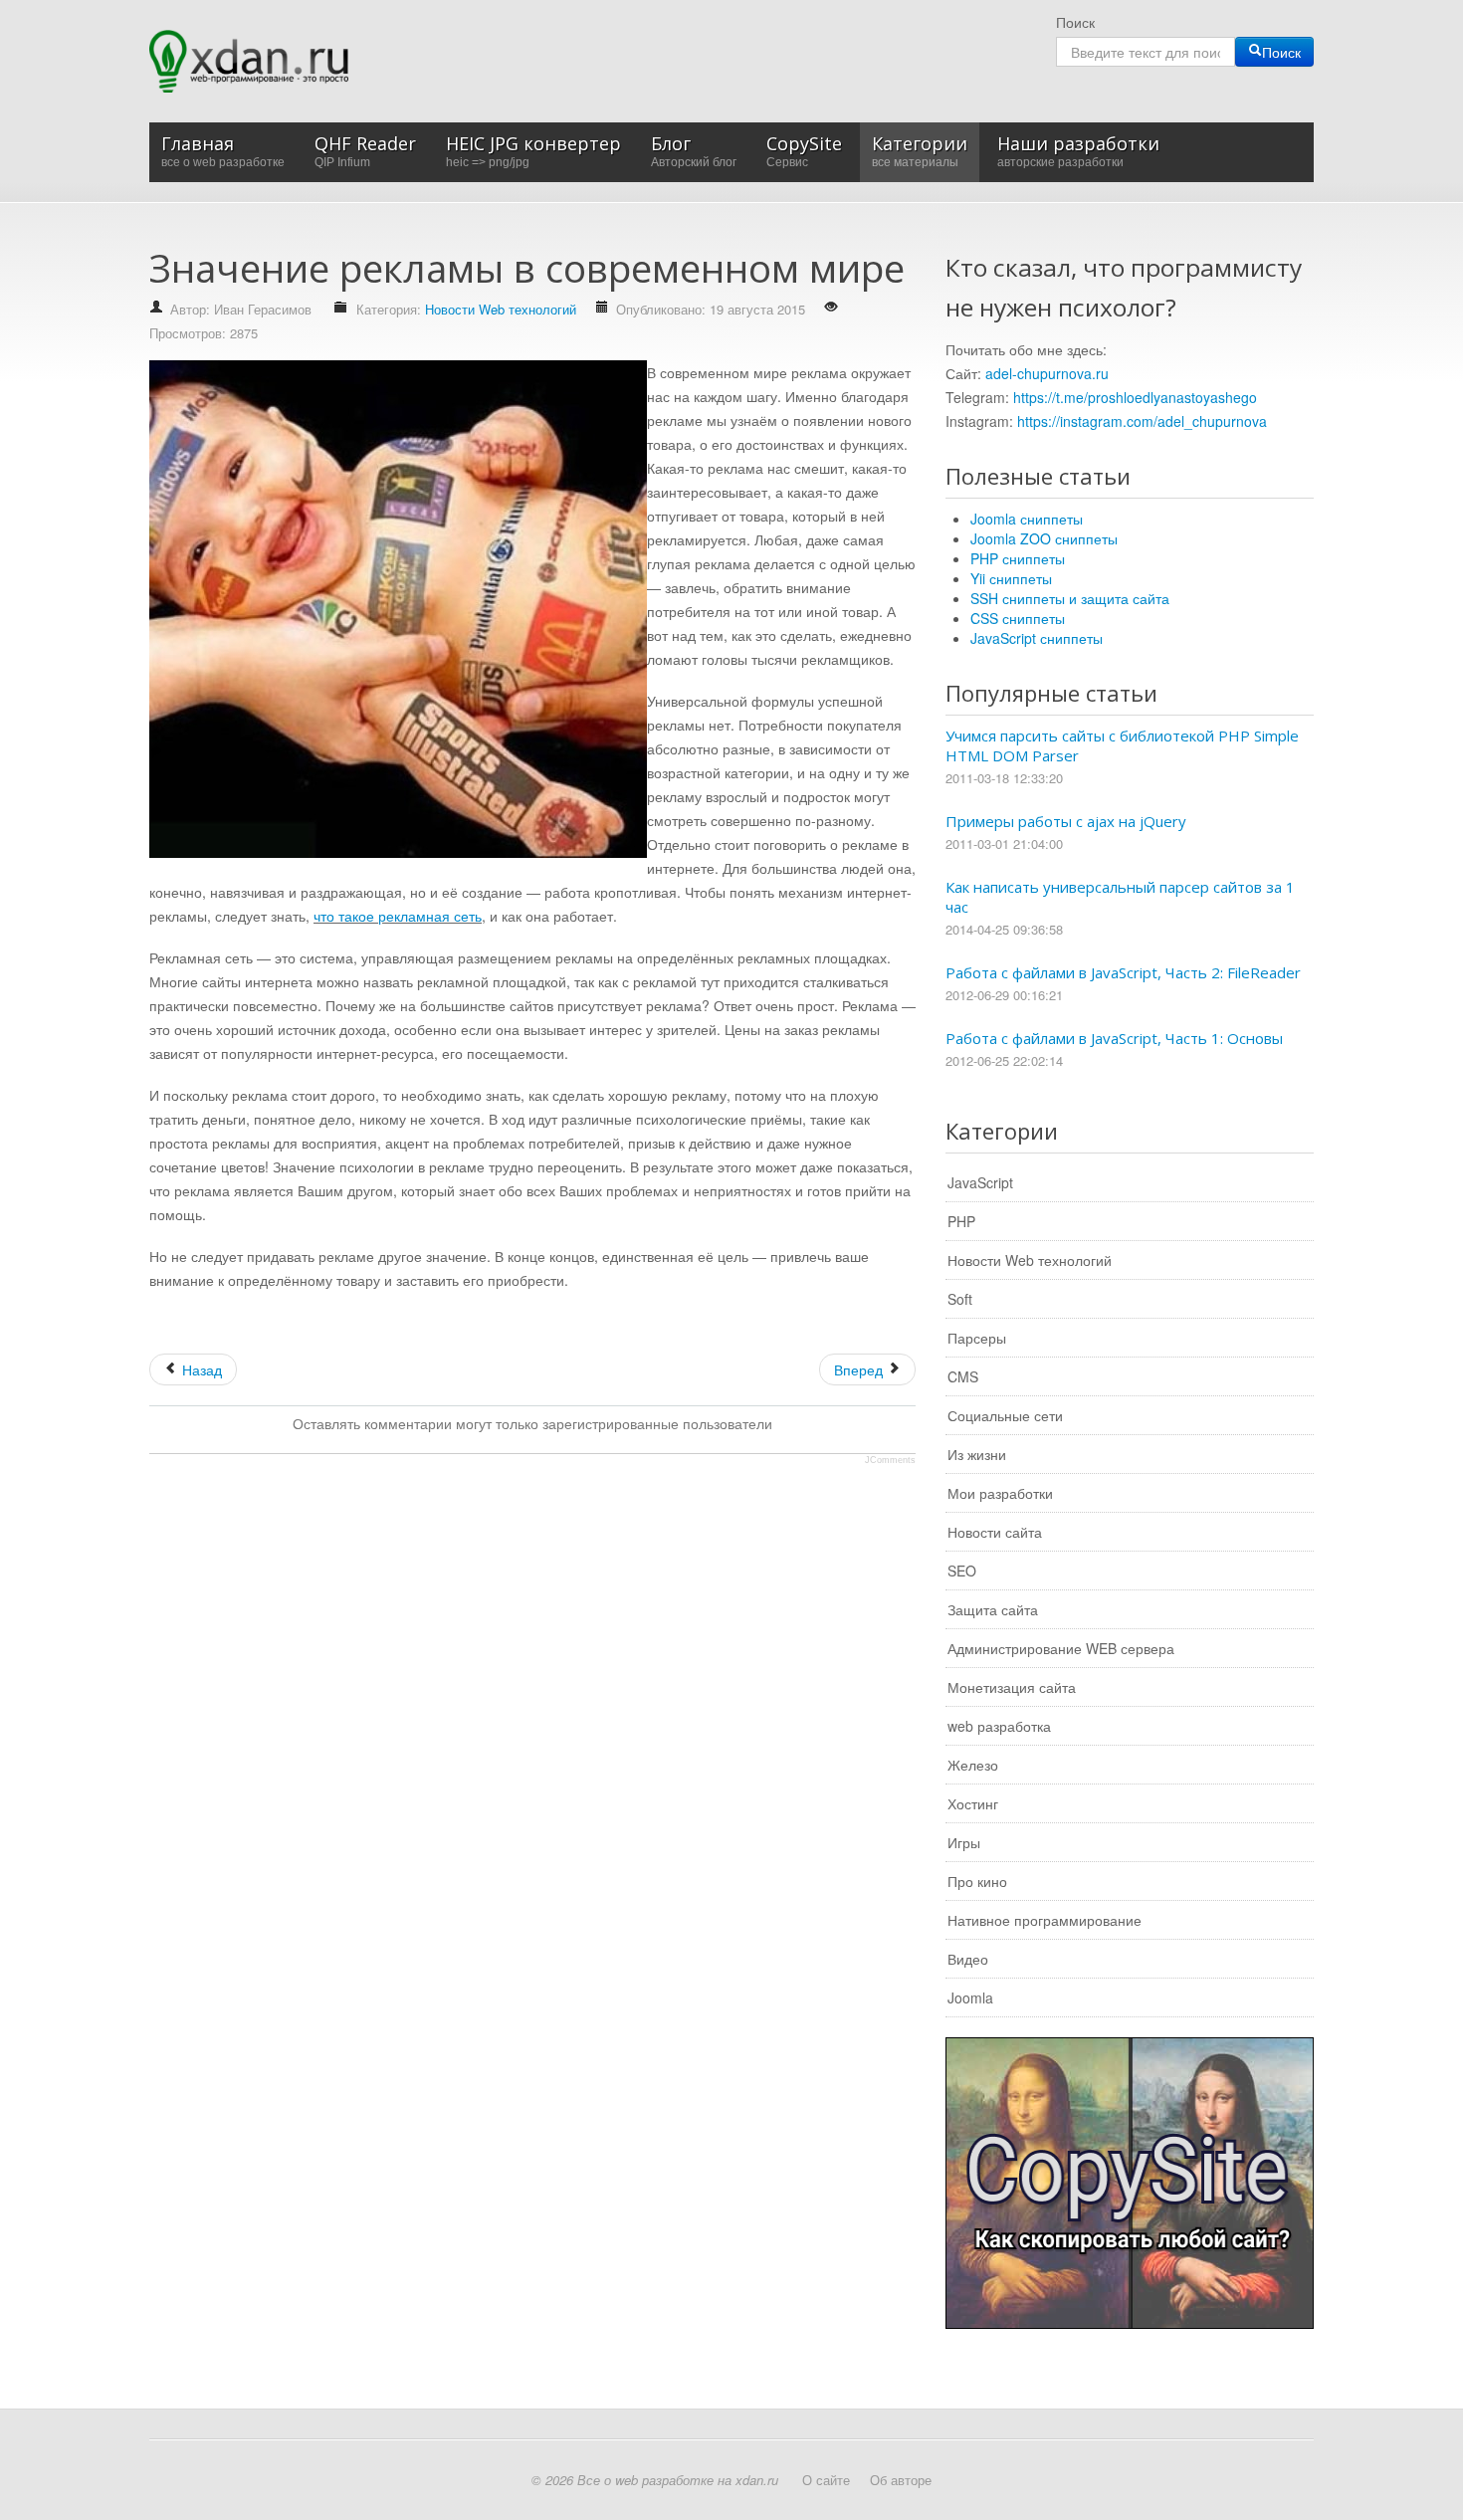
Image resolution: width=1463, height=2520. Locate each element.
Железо (973, 1765)
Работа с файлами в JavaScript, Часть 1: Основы (1114, 1038)
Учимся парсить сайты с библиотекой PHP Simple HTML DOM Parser (1122, 745)
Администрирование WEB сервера (1061, 1648)
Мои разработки (1000, 1493)
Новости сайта (995, 1532)
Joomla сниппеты (1027, 519)
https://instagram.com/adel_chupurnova (1142, 421)
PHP (961, 1221)
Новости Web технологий (501, 309)
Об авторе (901, 2480)
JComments (890, 1460)
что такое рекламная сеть (398, 916)
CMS (963, 1376)
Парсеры (977, 1338)
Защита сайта (993, 1609)
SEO (962, 1571)
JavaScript (980, 1182)
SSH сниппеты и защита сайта (1070, 598)
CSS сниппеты (1018, 618)
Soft (960, 1299)
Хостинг (973, 1803)
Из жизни (977, 1454)
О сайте (826, 2480)
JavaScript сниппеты (1037, 638)
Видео (968, 1959)
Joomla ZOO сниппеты (1044, 538)
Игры (964, 1842)
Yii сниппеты (1011, 578)
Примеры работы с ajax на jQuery (1066, 821)
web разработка (999, 1726)
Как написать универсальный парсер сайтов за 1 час (1120, 897)
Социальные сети (1005, 1415)
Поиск (1075, 22)
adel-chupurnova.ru (1047, 373)
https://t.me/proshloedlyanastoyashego (1135, 397)
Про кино (977, 1881)
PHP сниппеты (1018, 558)
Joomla (970, 1997)
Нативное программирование (1045, 1920)
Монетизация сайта (1012, 1687)
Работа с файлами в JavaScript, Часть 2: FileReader (1123, 972)
